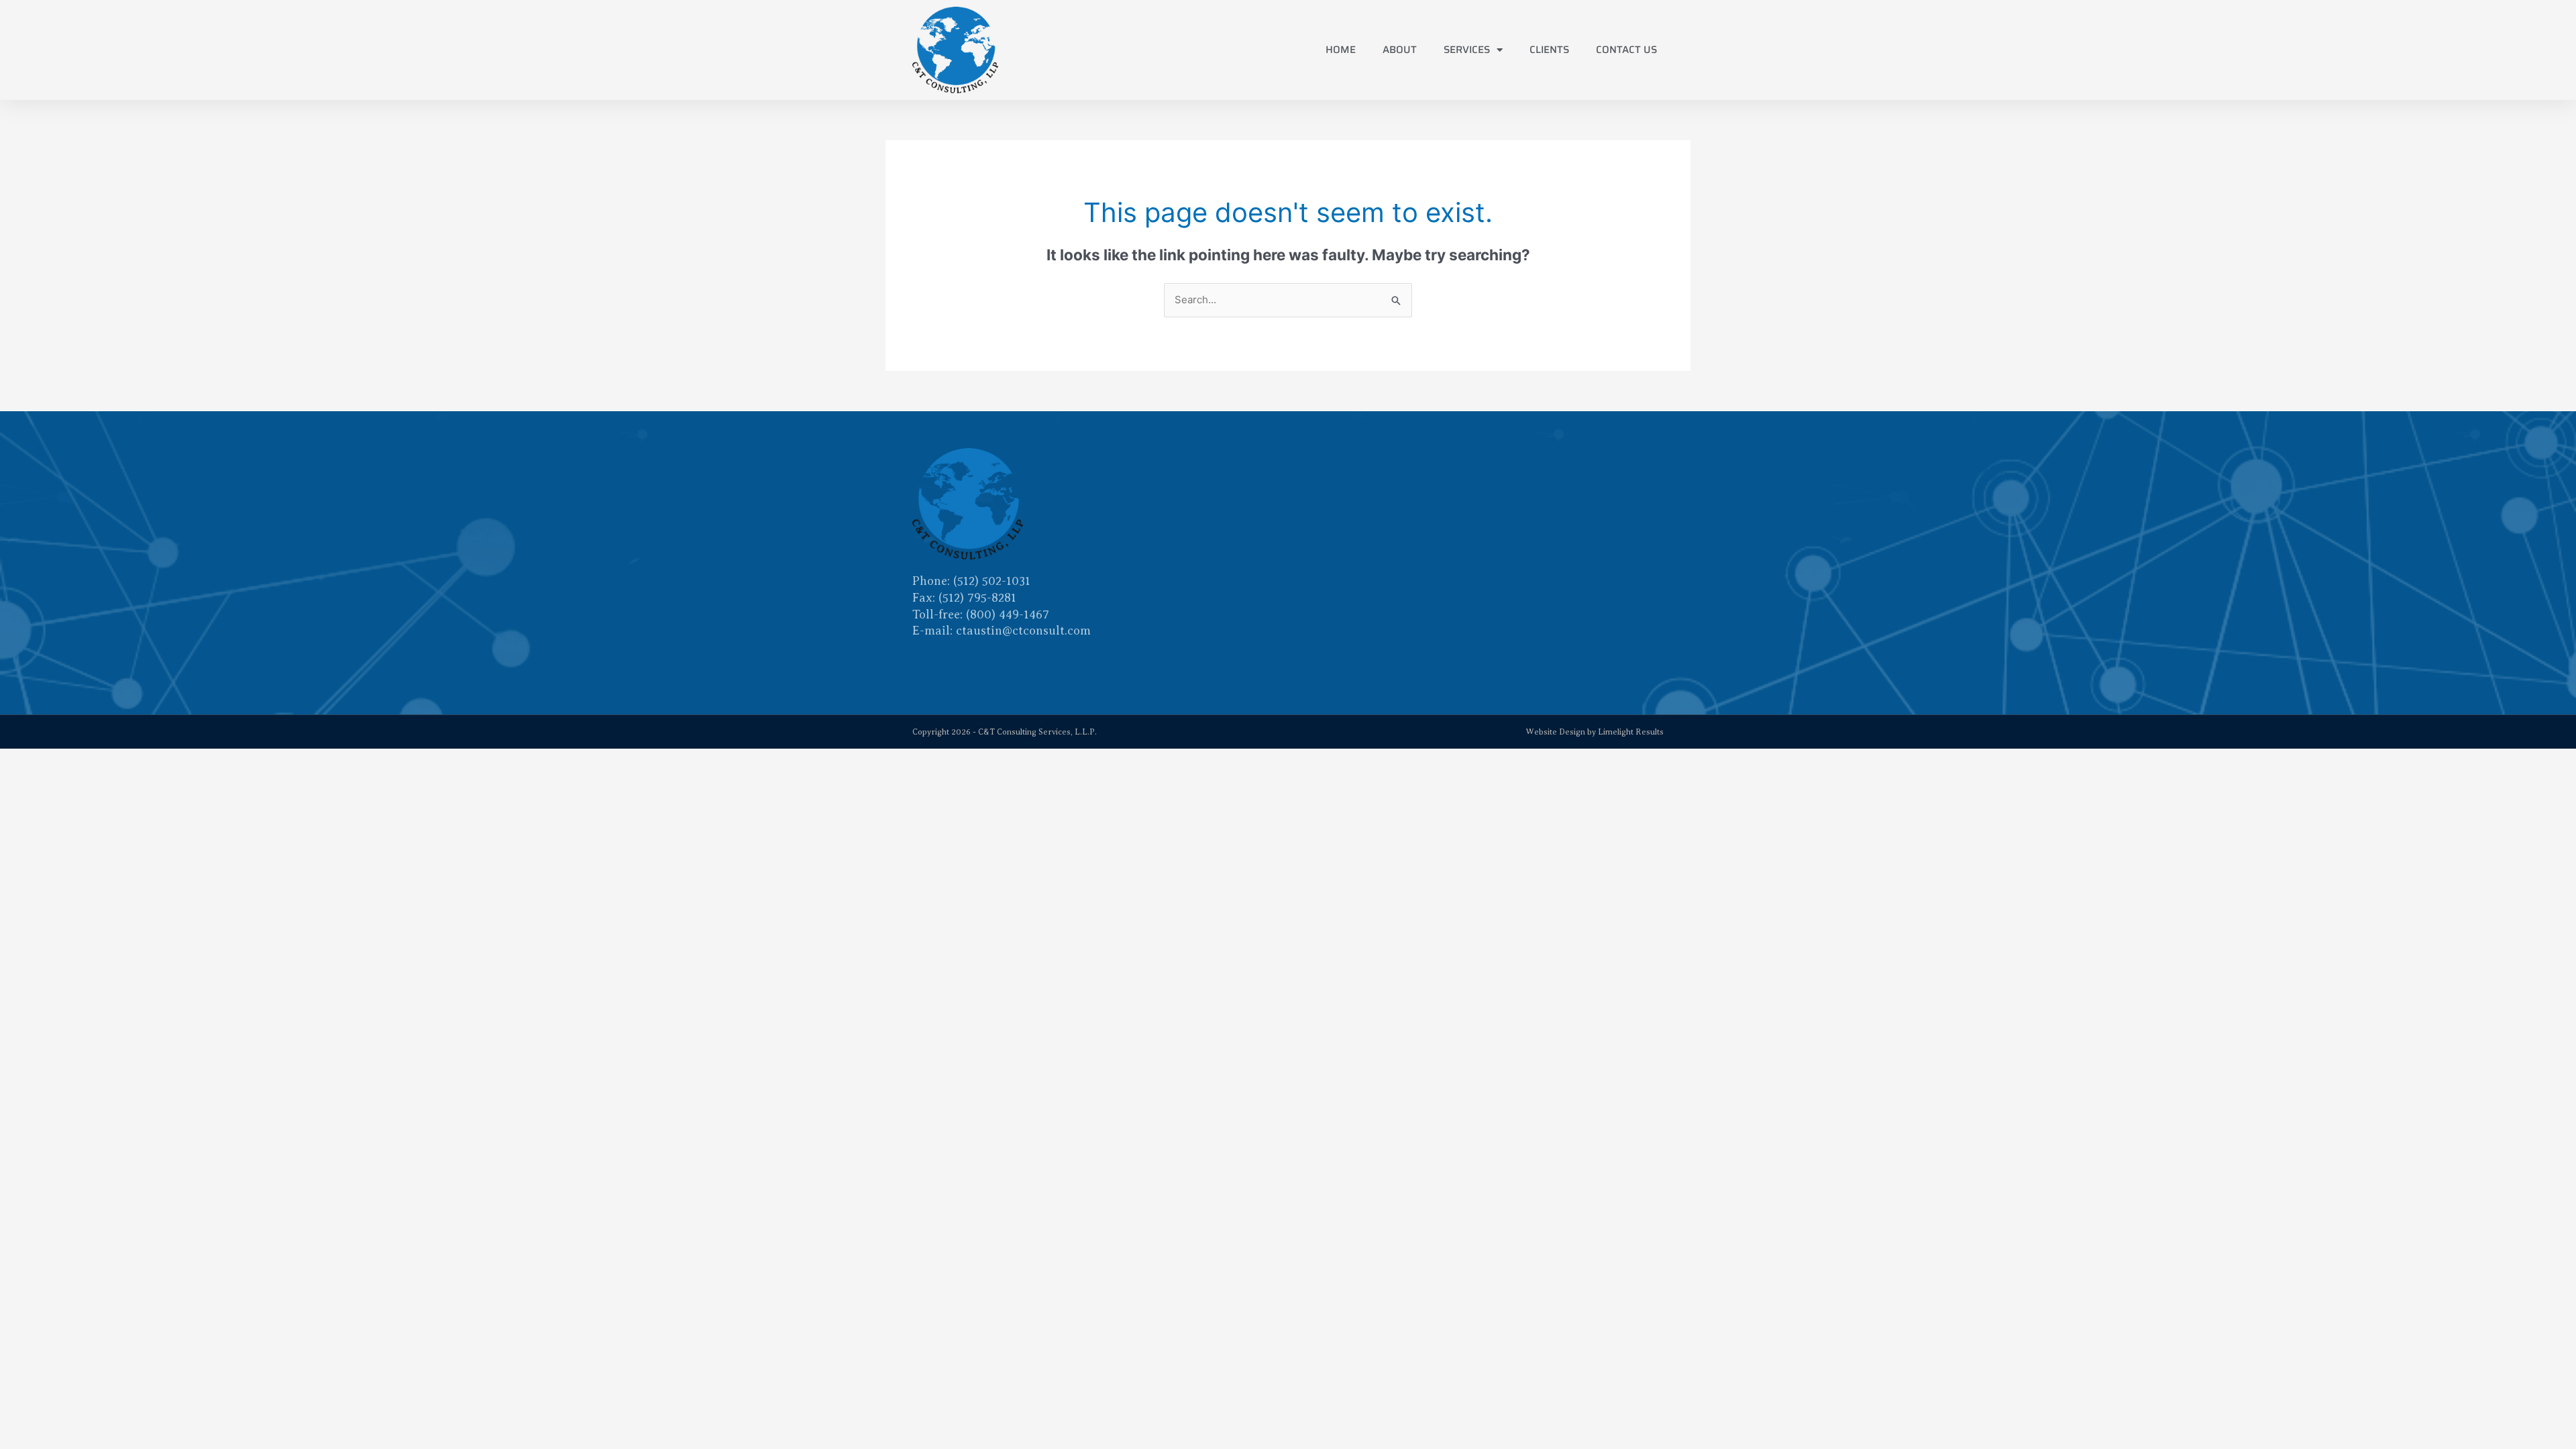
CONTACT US (1626, 50)
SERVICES (1467, 50)
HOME (1341, 50)
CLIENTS (1549, 50)
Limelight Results (1631, 732)
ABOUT (1400, 50)
